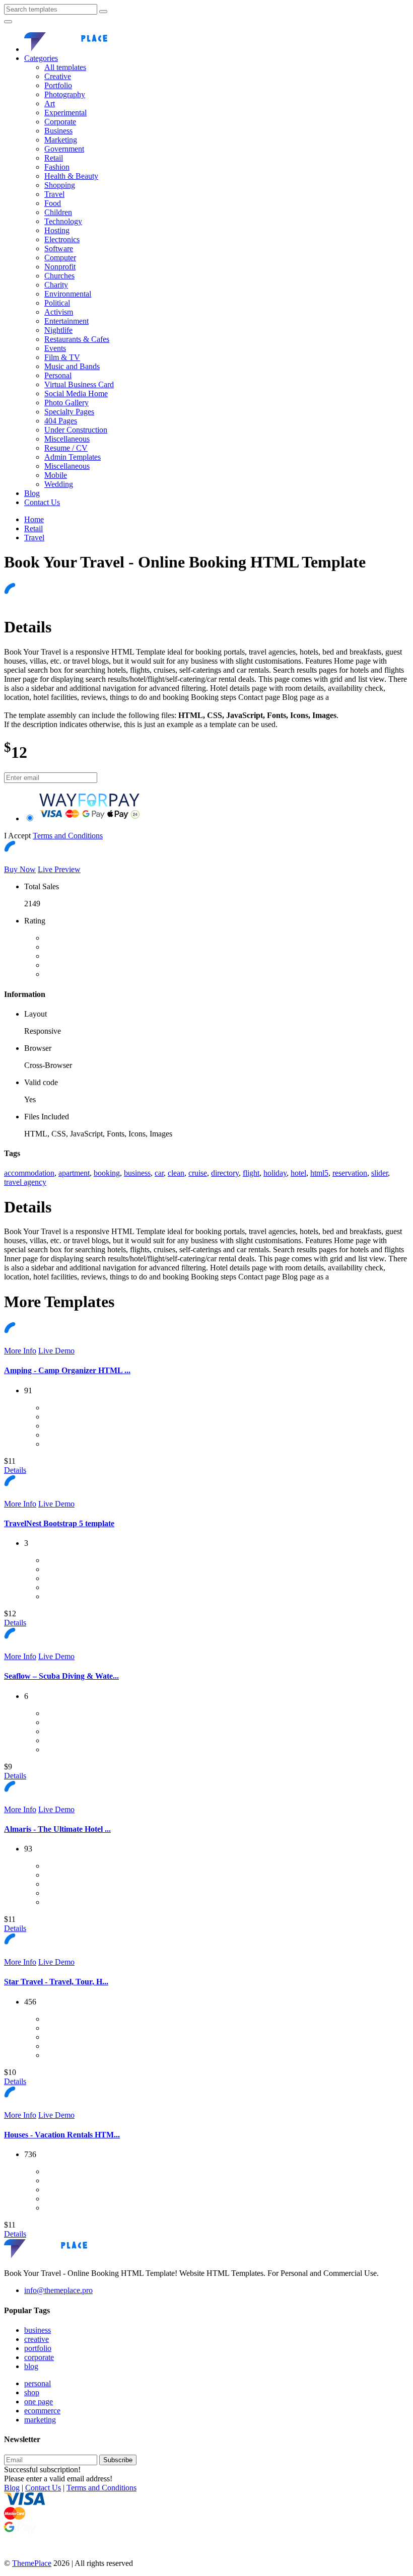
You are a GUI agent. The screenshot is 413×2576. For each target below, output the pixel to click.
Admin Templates (73, 457)
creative (37, 2339)
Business (58, 131)
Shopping (60, 185)
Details (15, 1470)
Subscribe (118, 2460)
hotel (298, 1173)
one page (39, 2402)
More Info (20, 1351)
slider (380, 1173)
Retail (54, 158)
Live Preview (59, 869)
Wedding (59, 484)
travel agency (25, 1182)
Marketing (61, 140)
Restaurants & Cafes (77, 339)
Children (58, 212)
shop (32, 2392)
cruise (198, 1173)
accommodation (29, 1173)
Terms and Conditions (68, 836)
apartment (74, 1173)
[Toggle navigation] (8, 22)
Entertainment (66, 321)
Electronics (62, 239)
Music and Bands (72, 366)
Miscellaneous (67, 439)
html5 (319, 1173)
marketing (40, 2420)
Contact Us (42, 502)
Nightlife (58, 330)
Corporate (60, 122)
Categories (41, 58)
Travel (54, 194)
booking (107, 1173)
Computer (60, 258)
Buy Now (20, 869)
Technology (63, 221)
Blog (32, 493)
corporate (39, 2357)
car (159, 1173)
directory (225, 1173)
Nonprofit (60, 267)
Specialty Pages (69, 412)
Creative (58, 76)
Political (57, 303)
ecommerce (42, 2411)
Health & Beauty (71, 176)
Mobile (56, 475)
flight (251, 1173)
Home (34, 519)
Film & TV (62, 357)
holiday (275, 1173)
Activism (59, 312)
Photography (65, 94)
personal (38, 2383)
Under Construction (76, 430)
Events (55, 348)
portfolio (38, 2348)
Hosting (57, 230)
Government (64, 149)
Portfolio (58, 85)
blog (31, 2366)
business (137, 1173)
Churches (59, 276)
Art (50, 103)
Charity (56, 285)
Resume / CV (66, 448)
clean (176, 1173)
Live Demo (56, 1351)
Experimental (65, 113)
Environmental (68, 294)
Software (59, 248)
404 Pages (61, 421)
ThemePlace (32, 2563)
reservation (350, 1173)
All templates (65, 67)
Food (53, 203)
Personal (58, 375)
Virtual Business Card (79, 384)
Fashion (57, 167)
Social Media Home (76, 393)
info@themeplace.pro (58, 2290)
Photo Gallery (66, 403)
